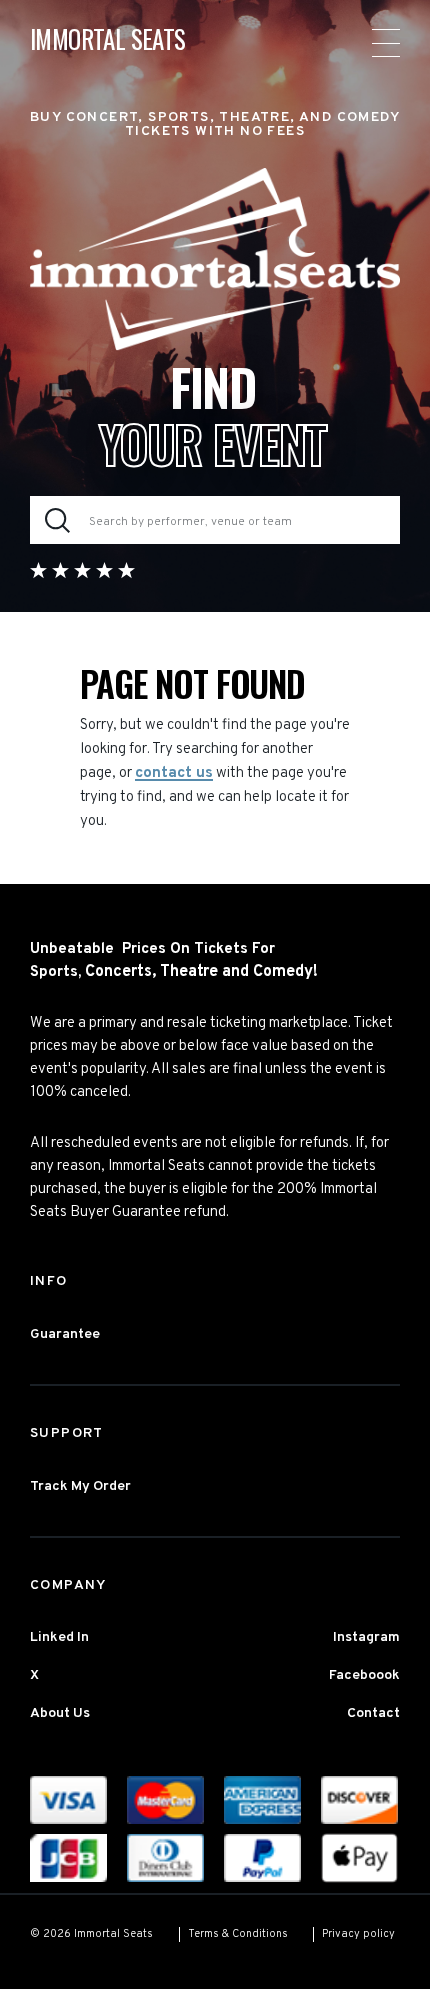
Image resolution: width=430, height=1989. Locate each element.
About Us (60, 1713)
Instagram (366, 1637)
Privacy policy (358, 1934)
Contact (373, 1713)
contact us (174, 773)
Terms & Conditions (238, 1934)
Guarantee (65, 1334)
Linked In (59, 1637)
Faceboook (364, 1675)
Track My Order (80, 1486)
